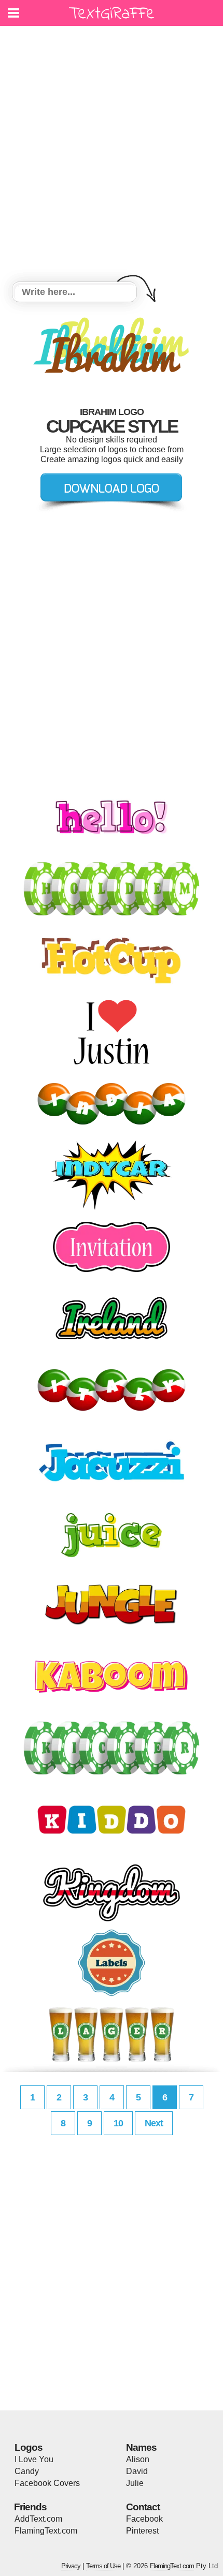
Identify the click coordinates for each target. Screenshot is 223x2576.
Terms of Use (103, 2566)
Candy (27, 2471)
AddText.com (38, 2519)
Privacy (71, 2566)
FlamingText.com (46, 2531)
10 (118, 2123)
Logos (29, 2447)
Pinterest (142, 2531)
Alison (138, 2459)
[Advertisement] (112, 155)
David (137, 2471)
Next (154, 2123)
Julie (135, 2483)
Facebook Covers (47, 2483)
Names (141, 2447)
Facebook (144, 2519)
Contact (143, 2507)
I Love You (34, 2459)
